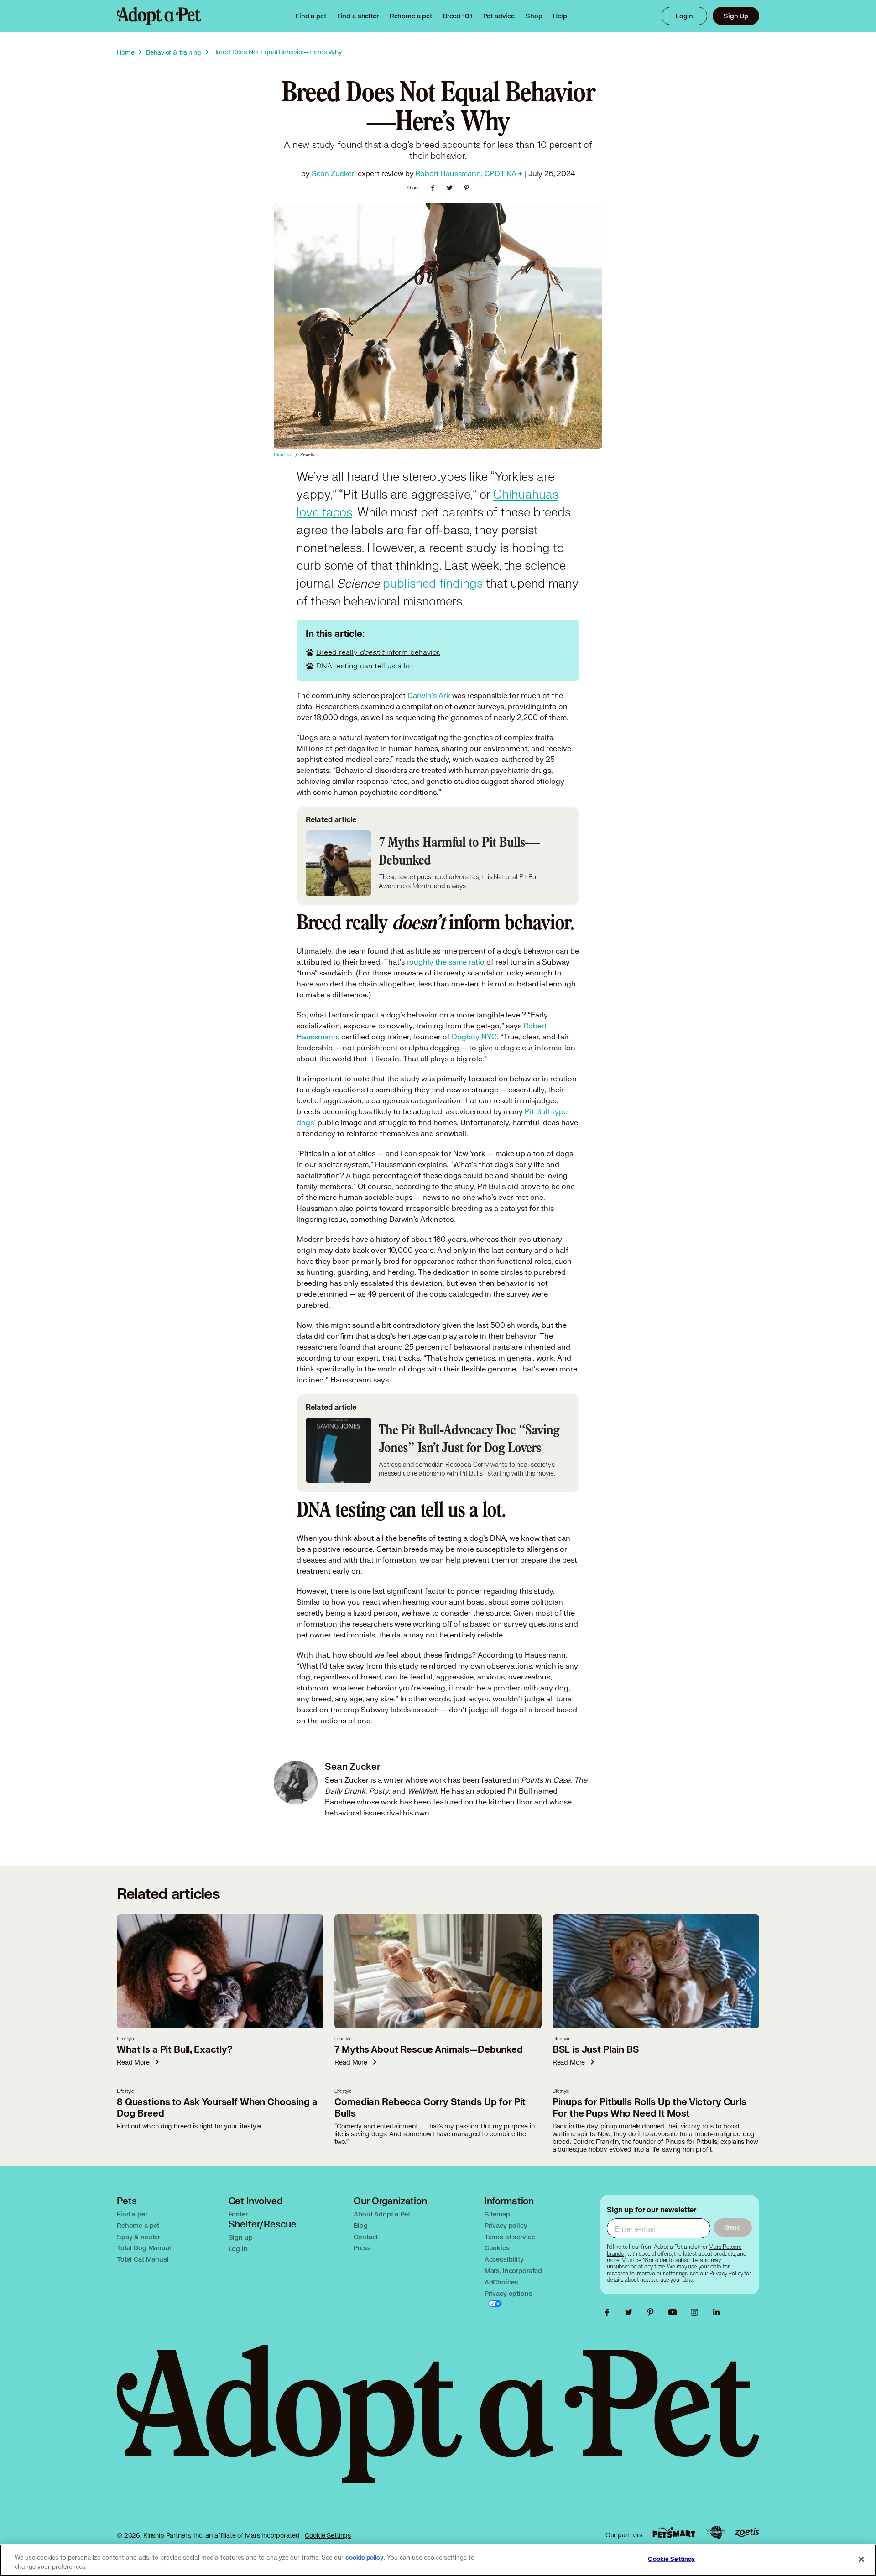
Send (733, 2227)
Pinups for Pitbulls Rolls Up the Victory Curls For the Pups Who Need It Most (649, 2108)
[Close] (861, 2559)
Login (684, 16)
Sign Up (736, 16)
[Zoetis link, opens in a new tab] (747, 2532)
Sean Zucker (333, 173)
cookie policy (365, 2558)
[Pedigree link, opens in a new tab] (715, 2533)
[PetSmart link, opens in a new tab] (674, 2532)
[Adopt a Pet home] (159, 16)
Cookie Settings (328, 2535)
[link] (411, 16)
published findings (433, 584)
